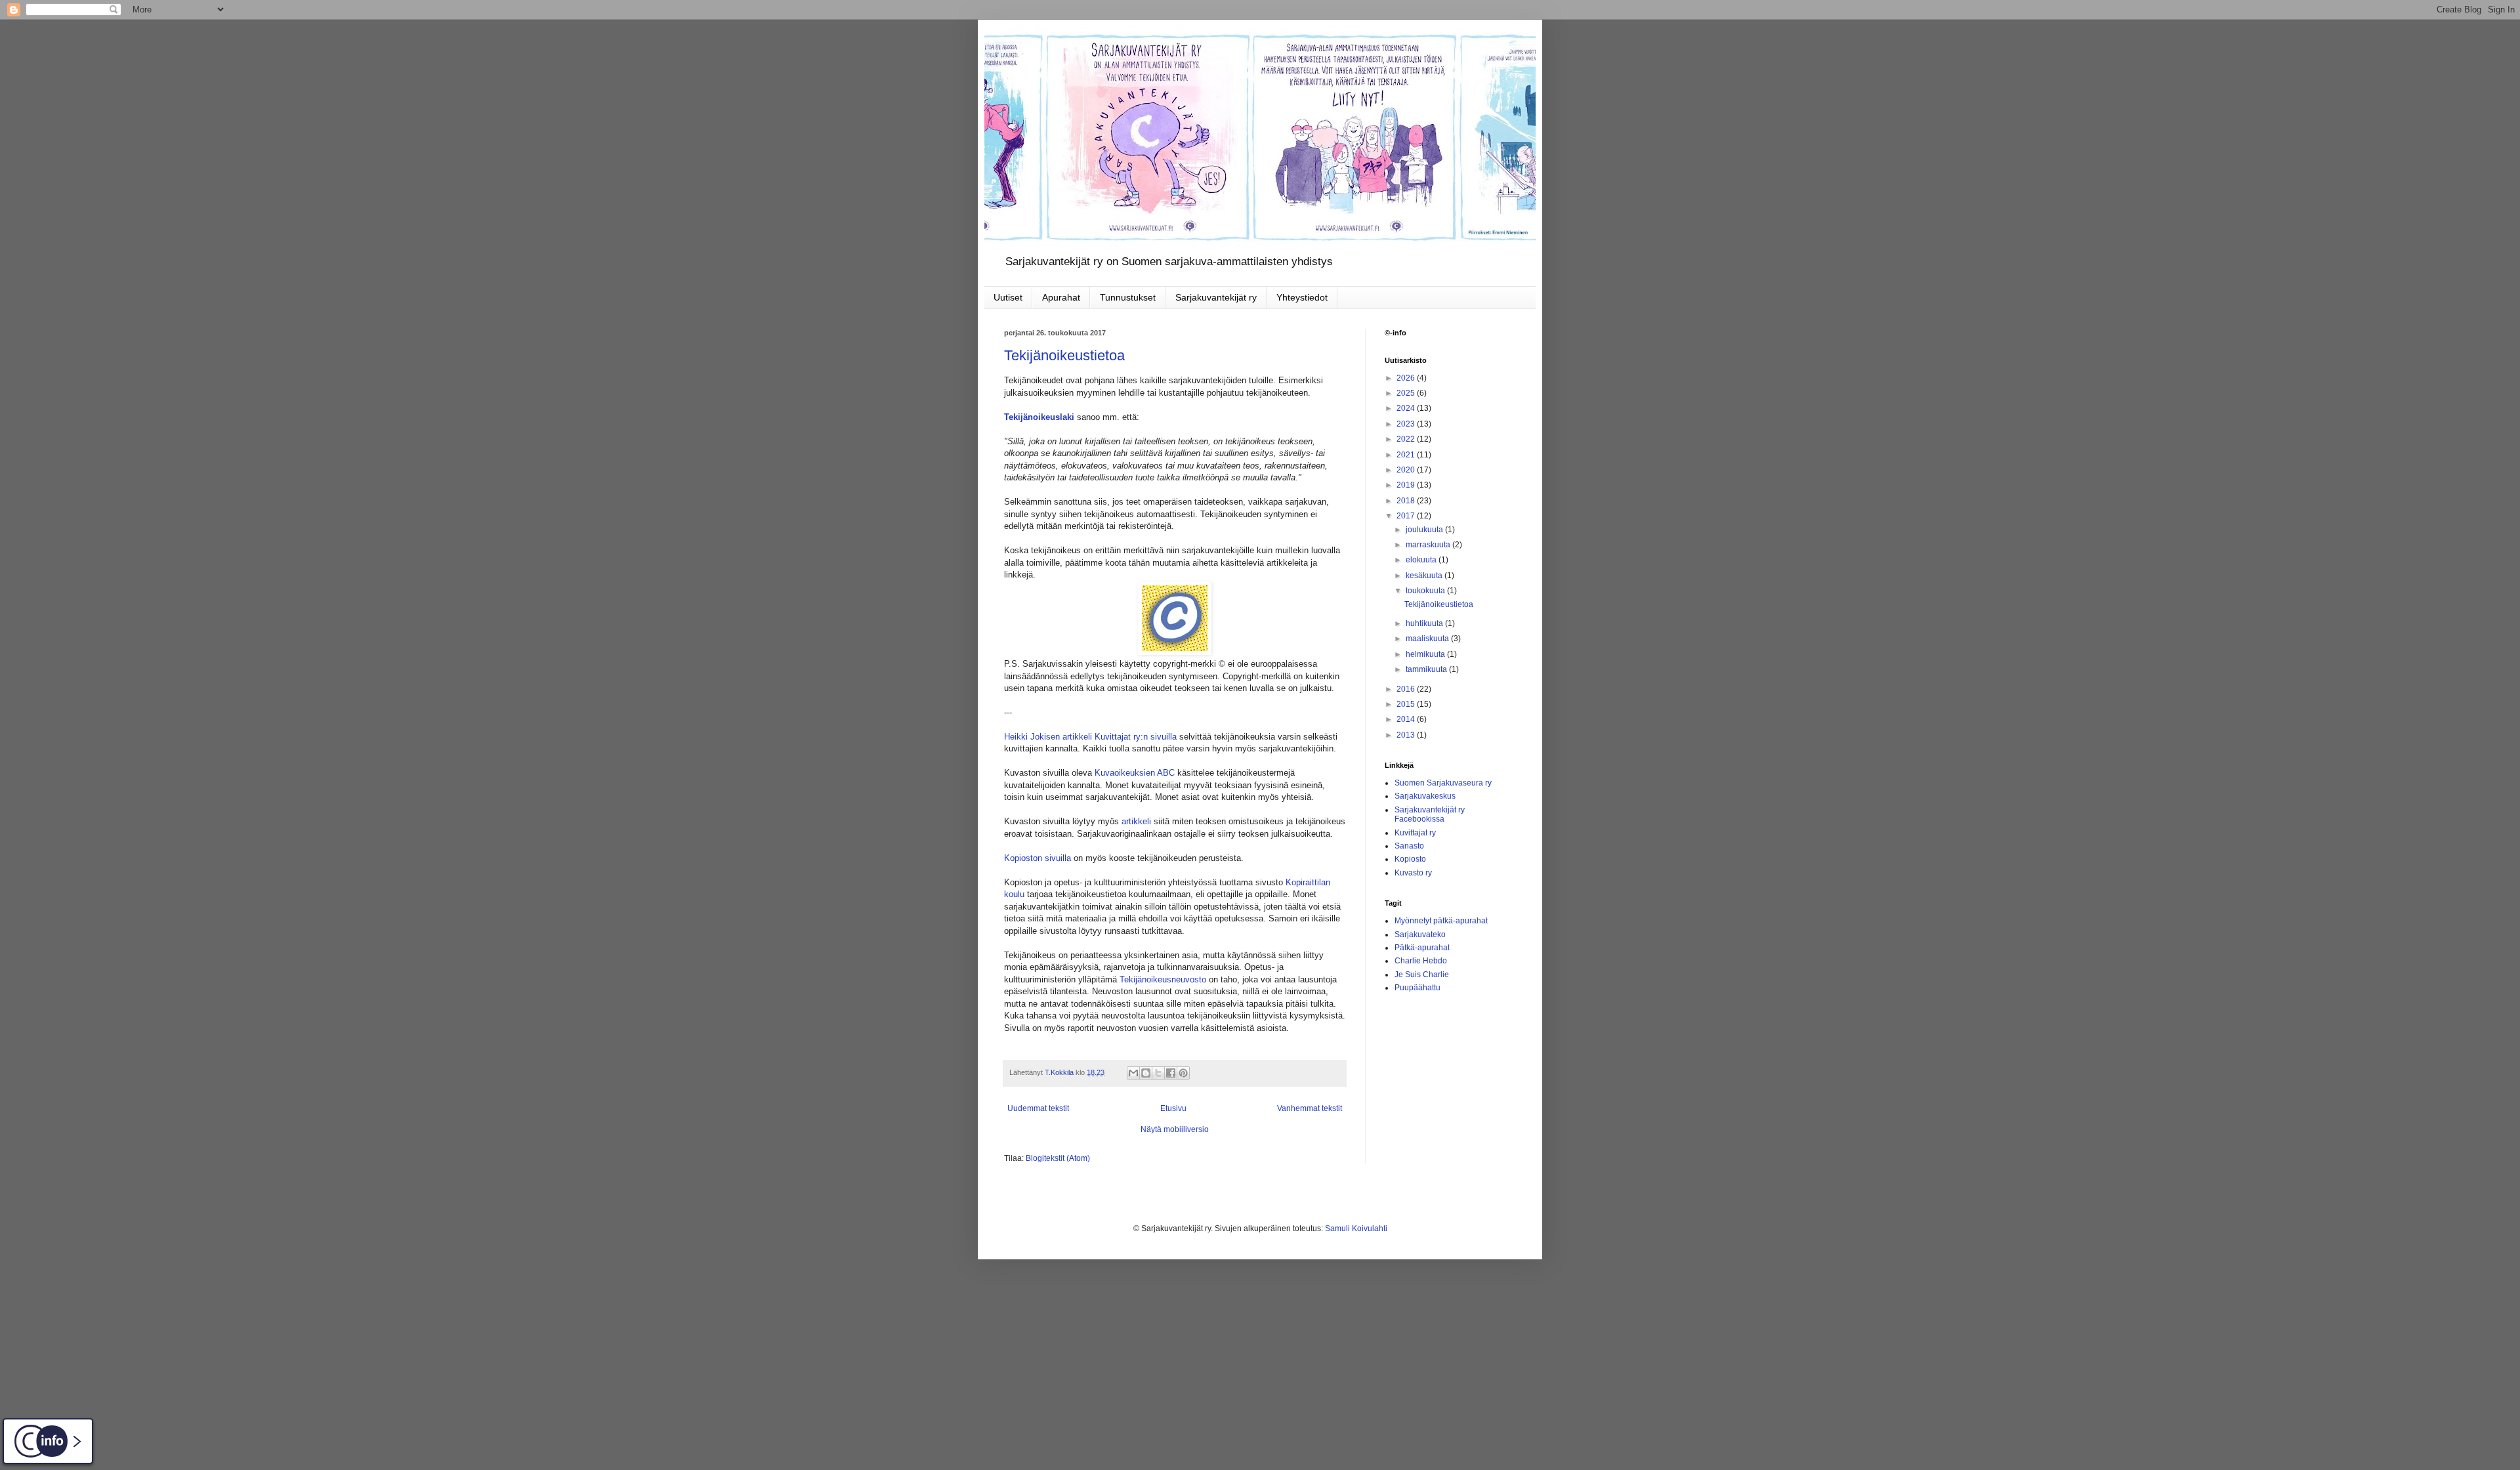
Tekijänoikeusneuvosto (1163, 979)
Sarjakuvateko (1420, 934)
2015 (1407, 704)
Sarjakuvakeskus (1425, 796)
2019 (1407, 485)
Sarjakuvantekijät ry (1216, 297)
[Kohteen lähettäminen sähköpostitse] (1133, 1073)
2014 (1407, 719)
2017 (1407, 516)
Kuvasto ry (1413, 873)
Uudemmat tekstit (1038, 1108)
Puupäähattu (1417, 988)
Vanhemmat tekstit (1310, 1108)
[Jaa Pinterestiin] (1183, 1073)
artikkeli (1136, 821)
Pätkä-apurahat (1422, 948)
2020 (1407, 470)
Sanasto (1409, 846)
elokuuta (1422, 560)
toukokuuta (1426, 591)
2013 (1407, 735)
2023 (1407, 424)
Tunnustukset (1128, 297)
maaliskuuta (1428, 639)
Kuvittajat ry (1415, 833)
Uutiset (1008, 297)
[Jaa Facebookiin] (1171, 1073)
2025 (1407, 393)
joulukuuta (1425, 530)
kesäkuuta (1425, 576)
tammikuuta (1427, 669)
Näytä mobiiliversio (1175, 1129)
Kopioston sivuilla (1038, 858)
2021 (1407, 455)
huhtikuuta (1425, 623)
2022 (1407, 439)
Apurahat (1061, 297)
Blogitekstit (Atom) (1058, 1158)
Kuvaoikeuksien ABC (1135, 773)
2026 (1407, 378)
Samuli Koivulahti (1356, 1228)
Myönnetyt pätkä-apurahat (1441, 921)
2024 (1407, 408)
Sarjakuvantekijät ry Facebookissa (1430, 814)
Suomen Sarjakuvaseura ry (1443, 783)
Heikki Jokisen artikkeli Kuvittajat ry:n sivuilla (1090, 737)
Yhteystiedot (1302, 297)
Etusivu (1173, 1108)
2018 (1407, 501)
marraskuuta (1429, 545)
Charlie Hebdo (1421, 961)
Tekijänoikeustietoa (1064, 355)
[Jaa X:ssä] (1158, 1073)
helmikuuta (1426, 654)
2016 (1407, 689)
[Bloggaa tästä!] (1146, 1073)
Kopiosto (1410, 859)
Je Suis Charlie (1422, 975)
